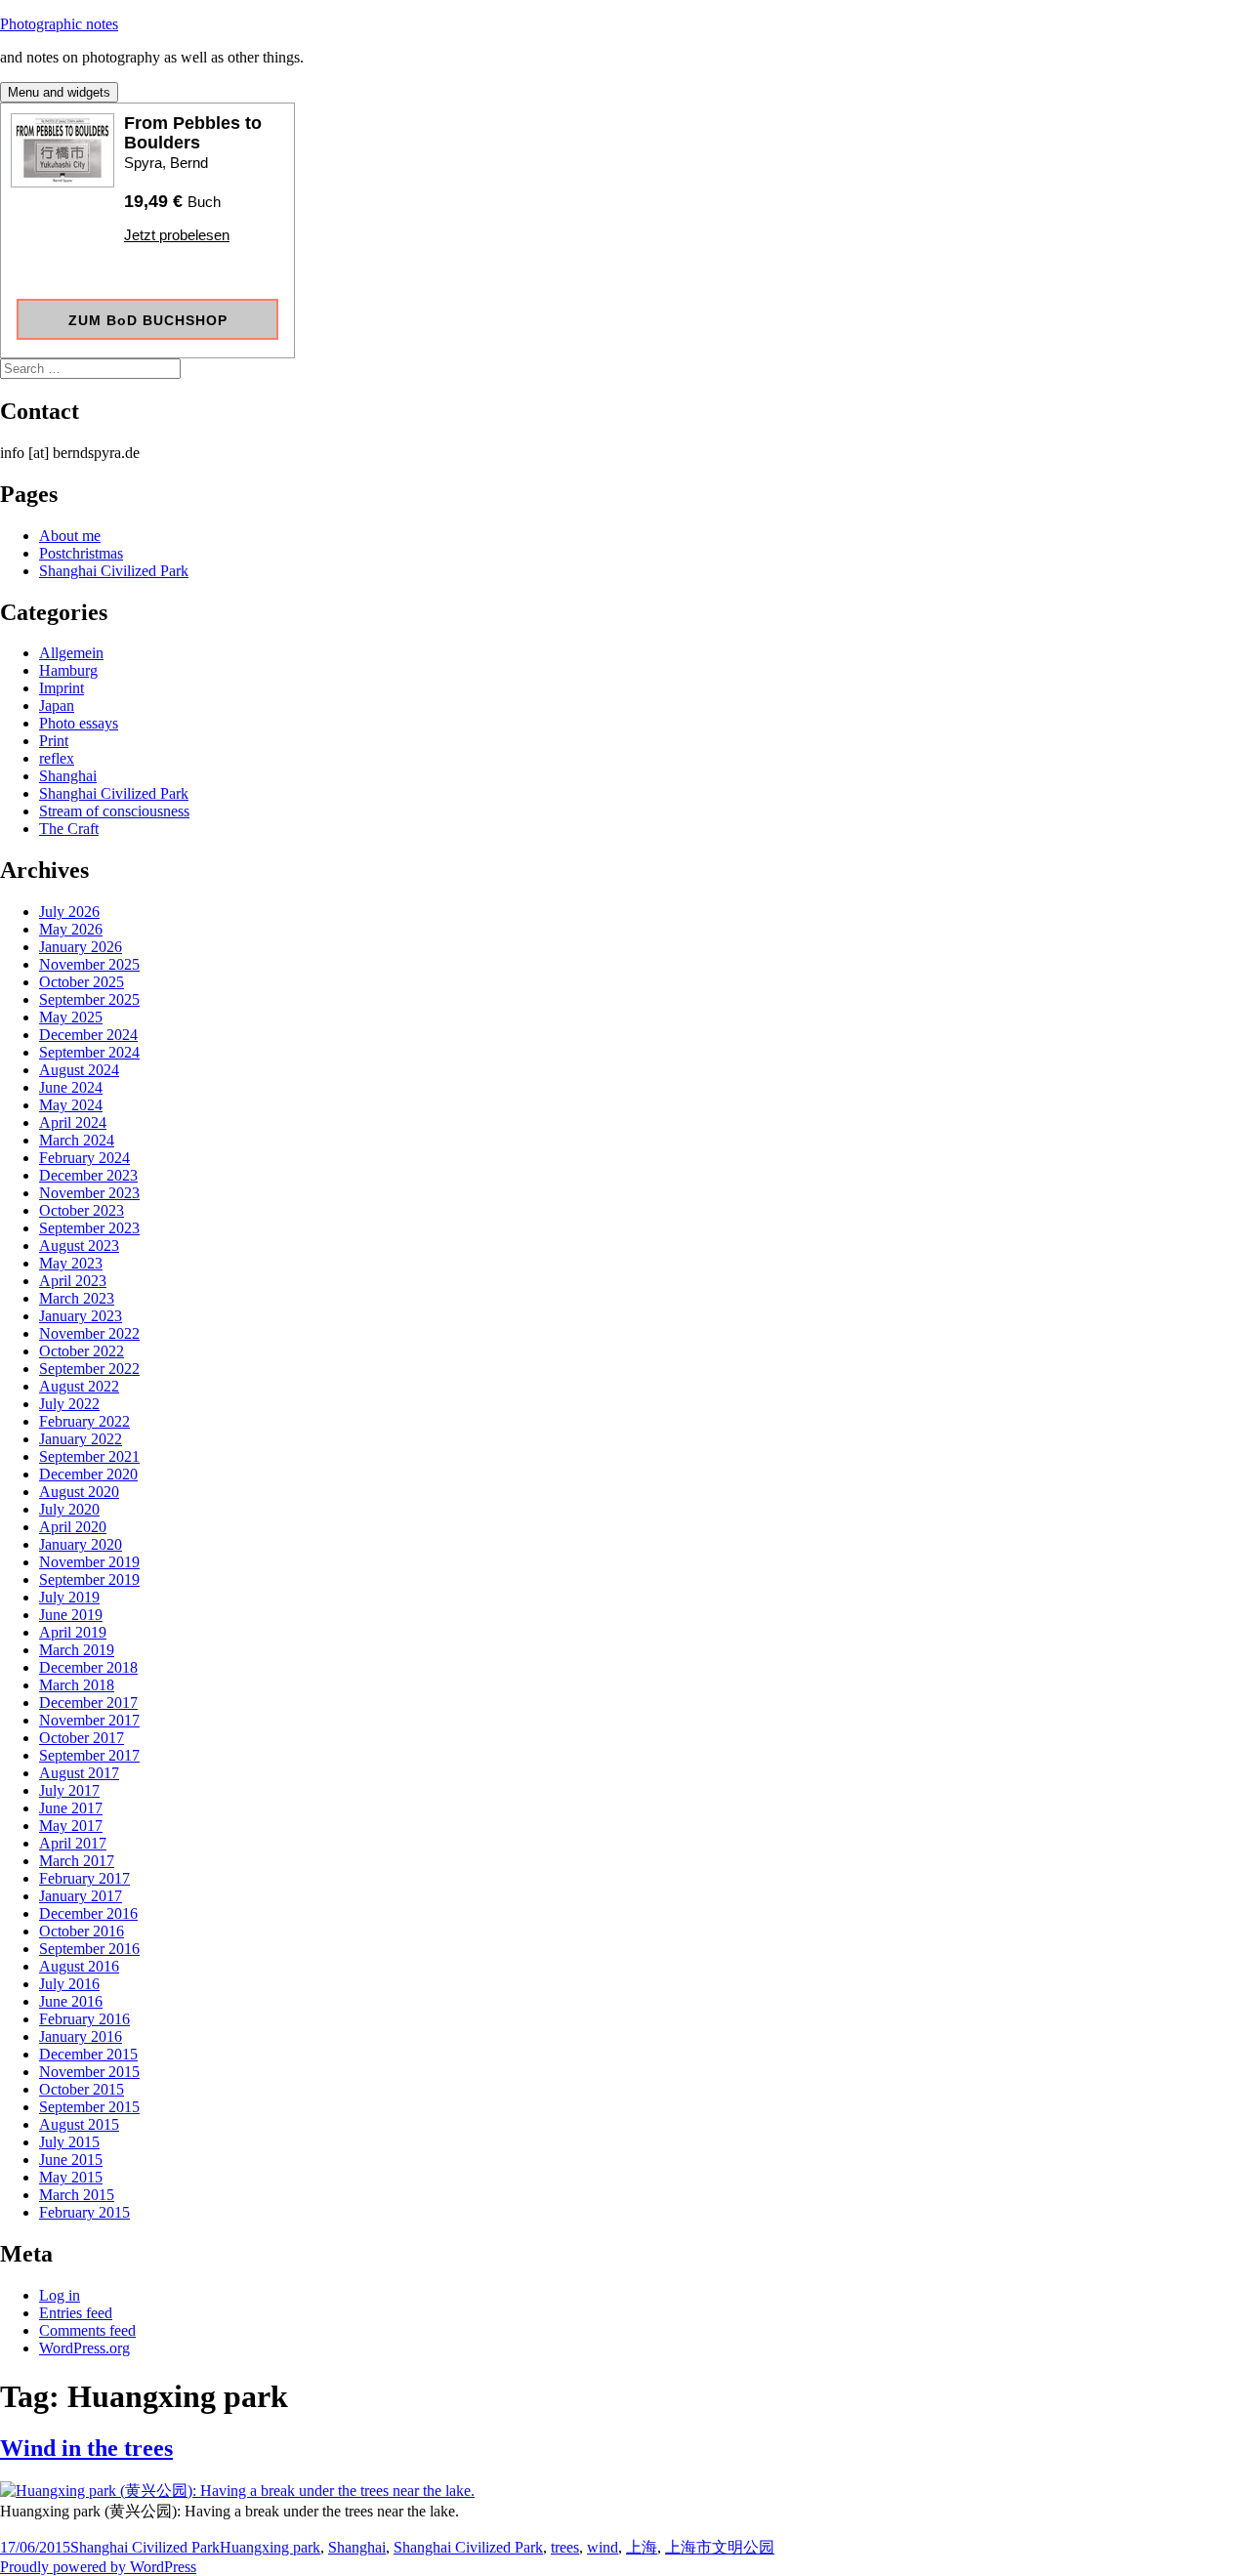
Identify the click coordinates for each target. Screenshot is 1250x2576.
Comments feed (87, 2330)
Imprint (62, 688)
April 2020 (73, 1527)
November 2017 (89, 1720)
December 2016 (88, 1913)
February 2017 (84, 1878)
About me (70, 536)
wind (603, 2547)
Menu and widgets (59, 92)
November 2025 (89, 964)
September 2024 (89, 1052)
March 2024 (77, 1140)
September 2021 (89, 1456)
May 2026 (71, 929)
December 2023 (88, 1175)
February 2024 (84, 1158)
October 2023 (82, 1210)
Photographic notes (59, 24)
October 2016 (82, 1931)
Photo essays (79, 723)
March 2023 (77, 1298)
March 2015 (77, 2195)
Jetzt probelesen (177, 235)
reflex (57, 758)
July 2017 (69, 1790)
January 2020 (81, 1544)
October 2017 (82, 1738)
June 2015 (71, 2160)
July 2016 (69, 1984)
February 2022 (84, 1421)
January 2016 (81, 2036)
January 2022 (81, 1439)
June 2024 (71, 1087)
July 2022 (69, 1404)
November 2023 (89, 1193)
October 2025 (82, 982)
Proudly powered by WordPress (98, 2567)
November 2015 (89, 2072)
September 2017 (89, 1755)
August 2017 (79, 1773)
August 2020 (79, 1492)
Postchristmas (81, 553)
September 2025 (89, 999)
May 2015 (71, 2177)
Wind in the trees (86, 2448)
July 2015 (69, 2142)
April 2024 (73, 1122)
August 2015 (79, 2124)
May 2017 (71, 1826)
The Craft (69, 829)
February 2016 (84, 2019)
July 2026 (69, 912)
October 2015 (82, 2089)
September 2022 (89, 1369)
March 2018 (77, 1685)
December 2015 (88, 2054)
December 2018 (88, 1667)
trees (565, 2547)
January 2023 (81, 1316)
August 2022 (79, 1386)
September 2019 (89, 1579)
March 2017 (77, 1861)
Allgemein (71, 653)
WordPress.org (84, 2348)
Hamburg (68, 670)
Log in (60, 2295)
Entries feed (76, 2313)
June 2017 (71, 1808)
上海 (642, 2547)
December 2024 (88, 1035)
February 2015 (84, 2212)
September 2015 (89, 2107)
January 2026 (81, 947)
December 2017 (88, 1703)
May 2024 (71, 1105)
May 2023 (71, 1263)
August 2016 (79, 1966)
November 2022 (89, 1333)
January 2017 (81, 1896)
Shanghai (68, 776)
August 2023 (79, 1246)
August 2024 (79, 1070)
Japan (57, 706)
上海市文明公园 (720, 2547)
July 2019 (69, 1597)
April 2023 (73, 1281)
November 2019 (89, 1562)
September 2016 (89, 1949)
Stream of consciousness (114, 811)
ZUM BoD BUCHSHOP (148, 320)
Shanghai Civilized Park (114, 571)
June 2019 (71, 1615)
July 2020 (69, 1509)
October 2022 (82, 1351)
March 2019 (77, 1650)
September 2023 (89, 1228)
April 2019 (73, 1632)
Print (54, 741)
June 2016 (71, 2001)
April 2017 (73, 1843)
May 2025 (71, 1017)
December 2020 (88, 1474)
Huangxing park (270, 2547)
